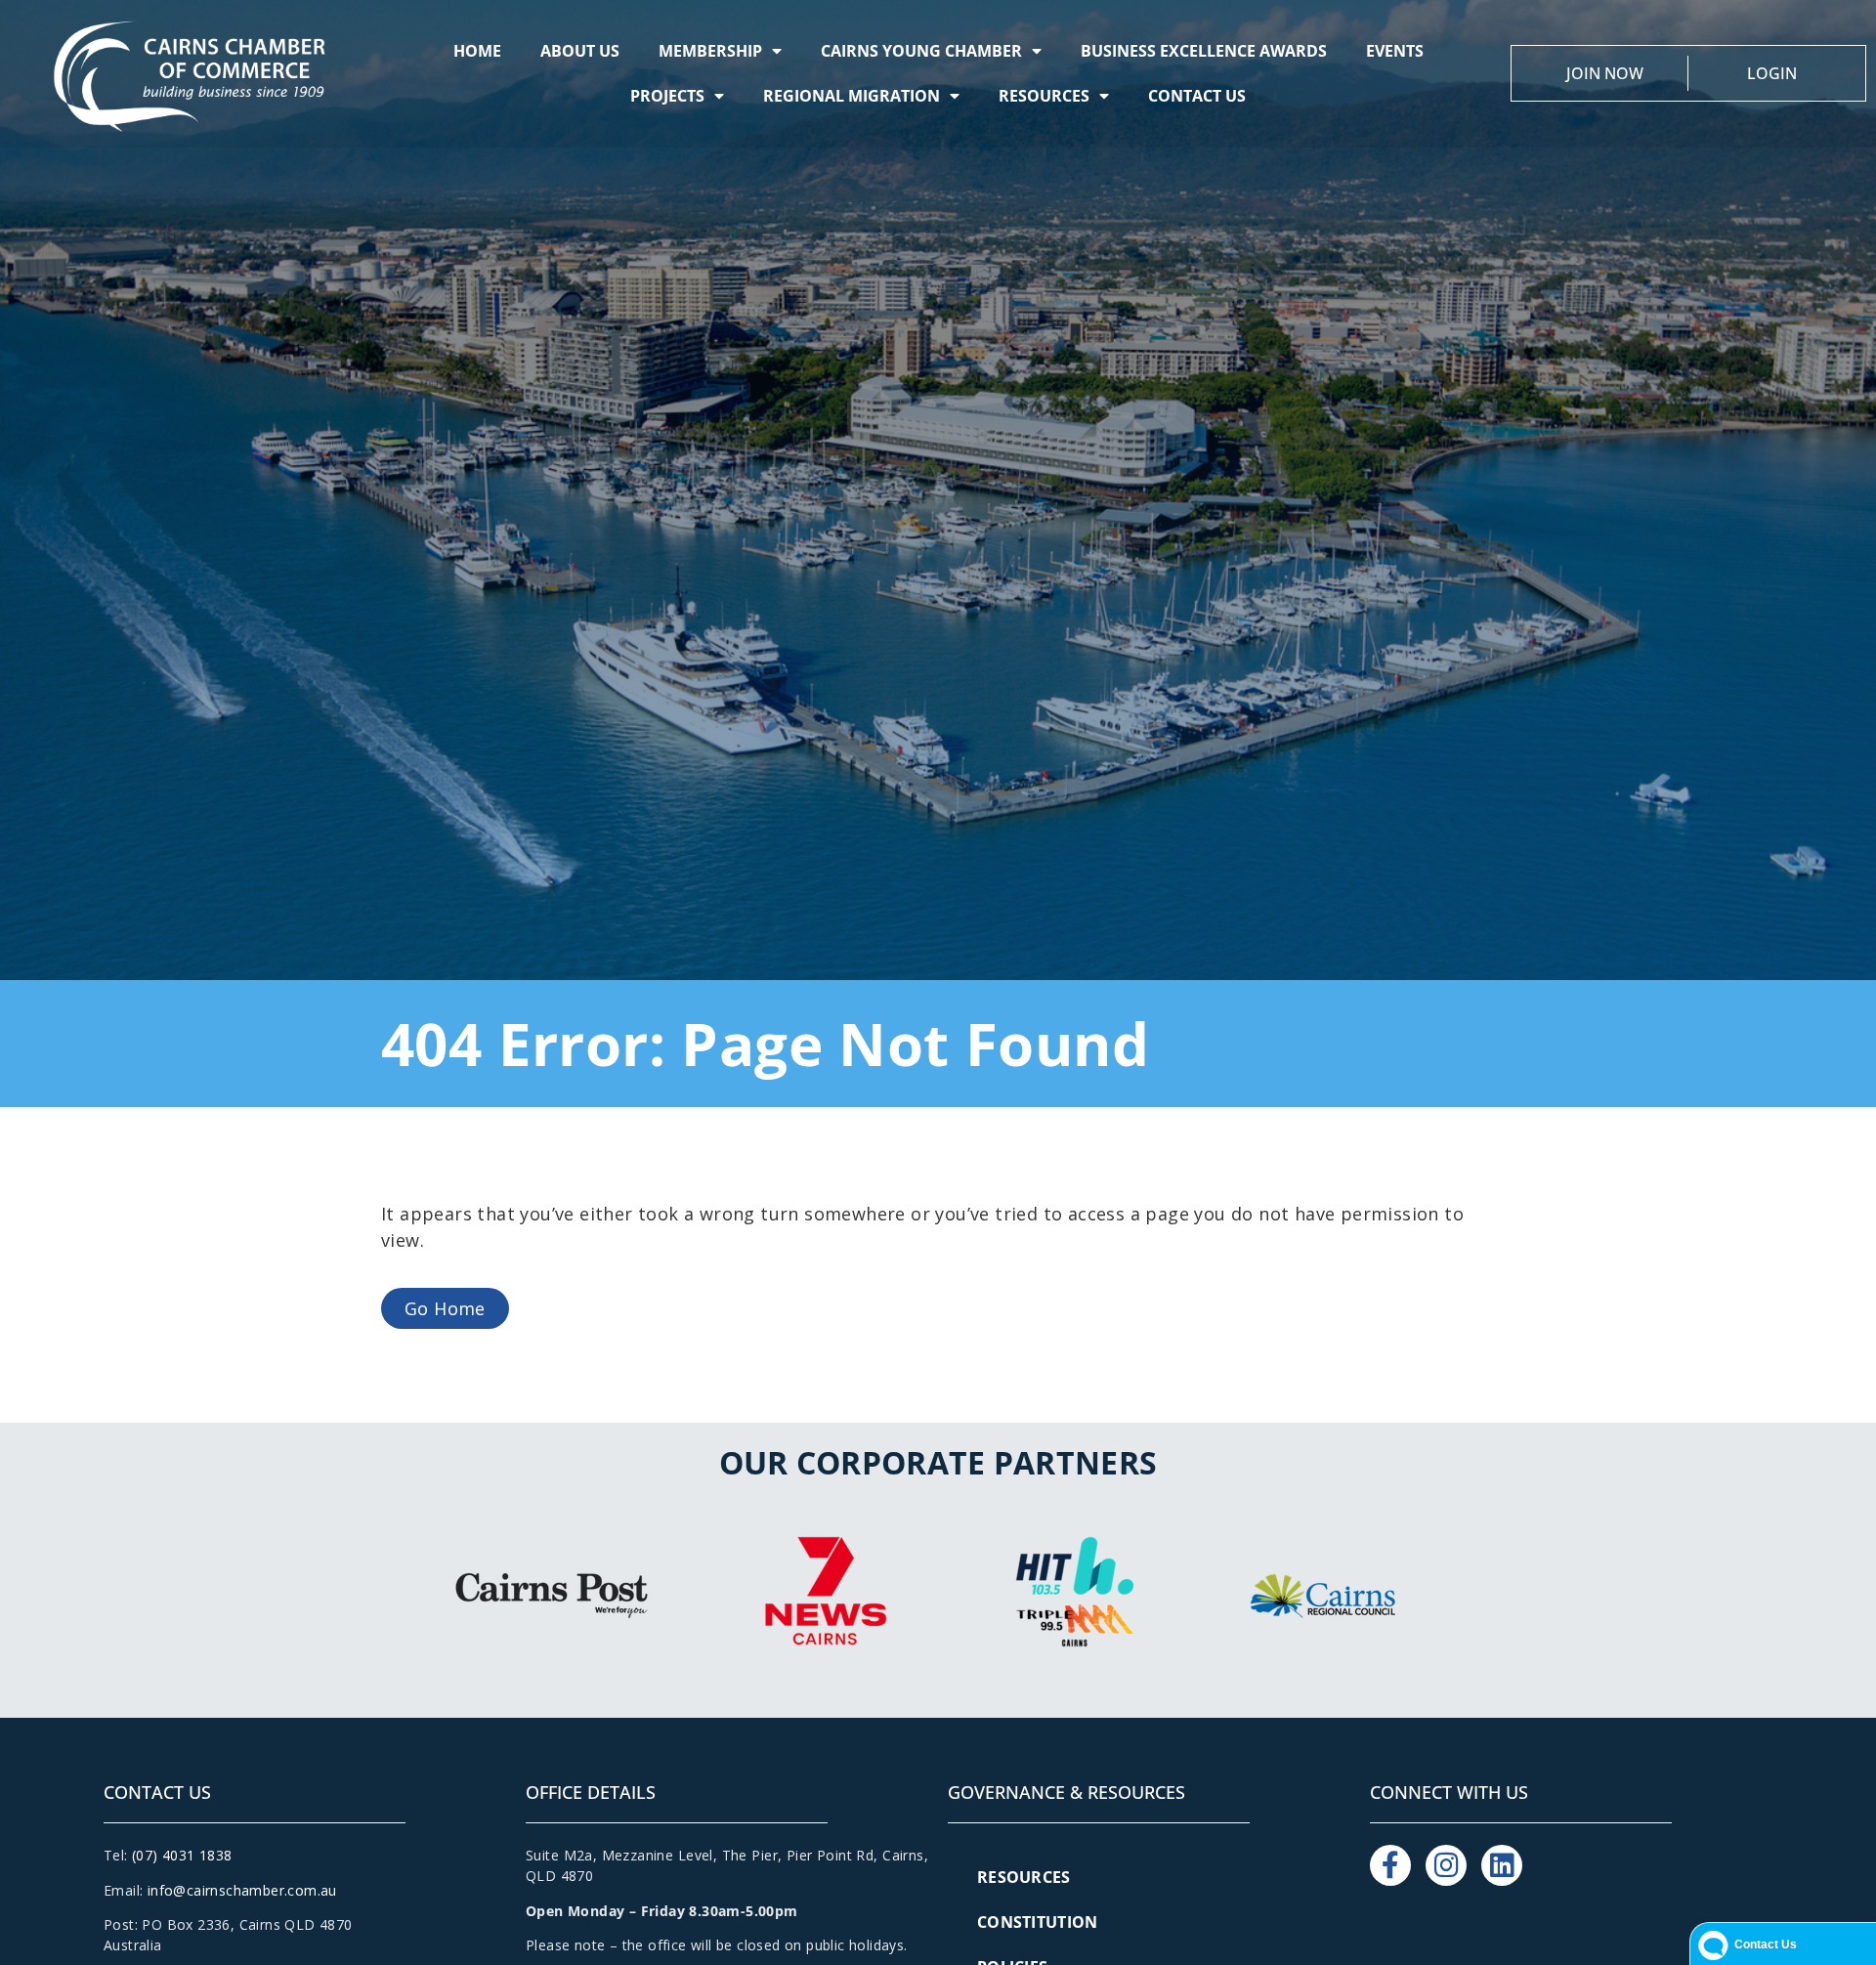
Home (477, 51)
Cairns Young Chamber (921, 51)
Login (1772, 73)
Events (1395, 51)
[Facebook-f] (1390, 1865)
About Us (580, 51)
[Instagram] (1446, 1865)
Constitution (1038, 1922)
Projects (667, 96)
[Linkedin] (1502, 1865)
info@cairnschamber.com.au (242, 1890)
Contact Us (1197, 96)
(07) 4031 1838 (182, 1855)
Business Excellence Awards (1204, 51)
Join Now (1605, 73)
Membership (710, 51)
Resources (1044, 96)
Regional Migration (852, 96)
